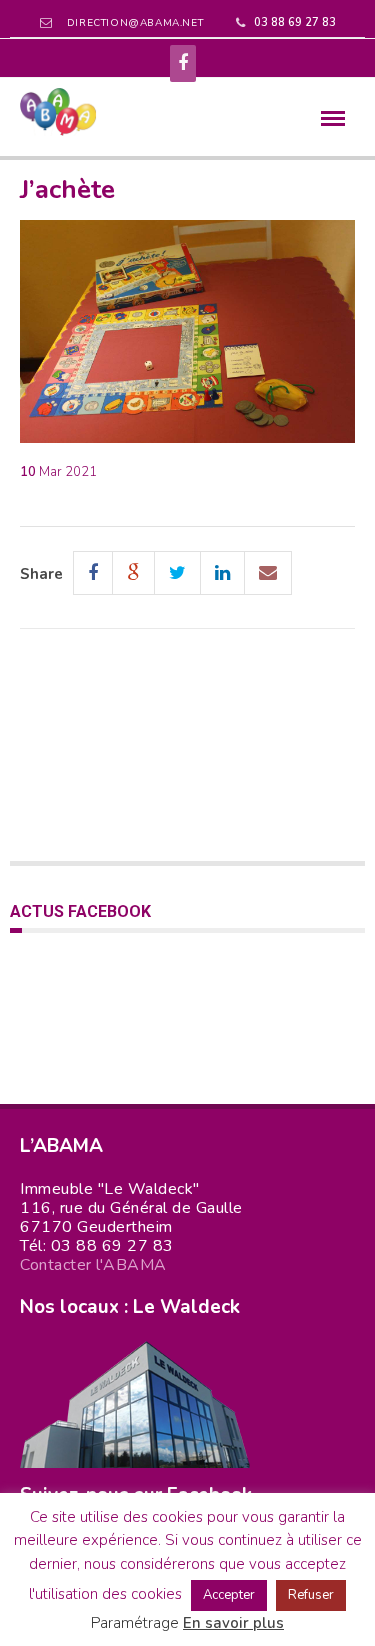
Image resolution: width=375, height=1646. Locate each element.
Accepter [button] (229, 1595)
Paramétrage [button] (135, 1623)
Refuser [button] (311, 1595)
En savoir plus (233, 1623)
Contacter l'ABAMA (93, 1265)
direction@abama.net (135, 23)
